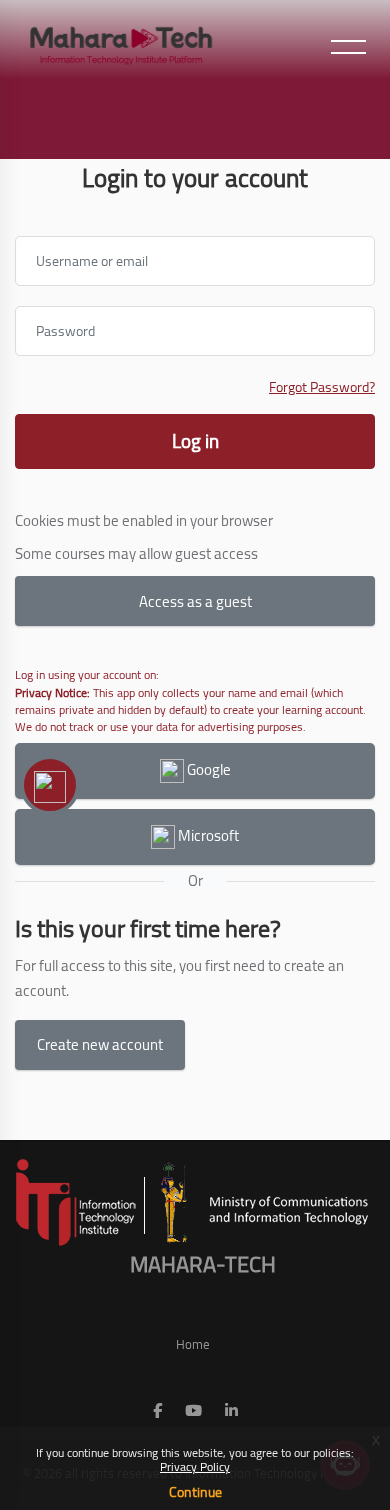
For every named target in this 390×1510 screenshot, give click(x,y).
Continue (195, 1492)
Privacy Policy (195, 1466)
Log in (195, 441)
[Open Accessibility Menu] (50, 785)
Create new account (100, 1044)
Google (207, 769)
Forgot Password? (322, 387)
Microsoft (207, 835)
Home (193, 1344)
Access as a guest (195, 601)
